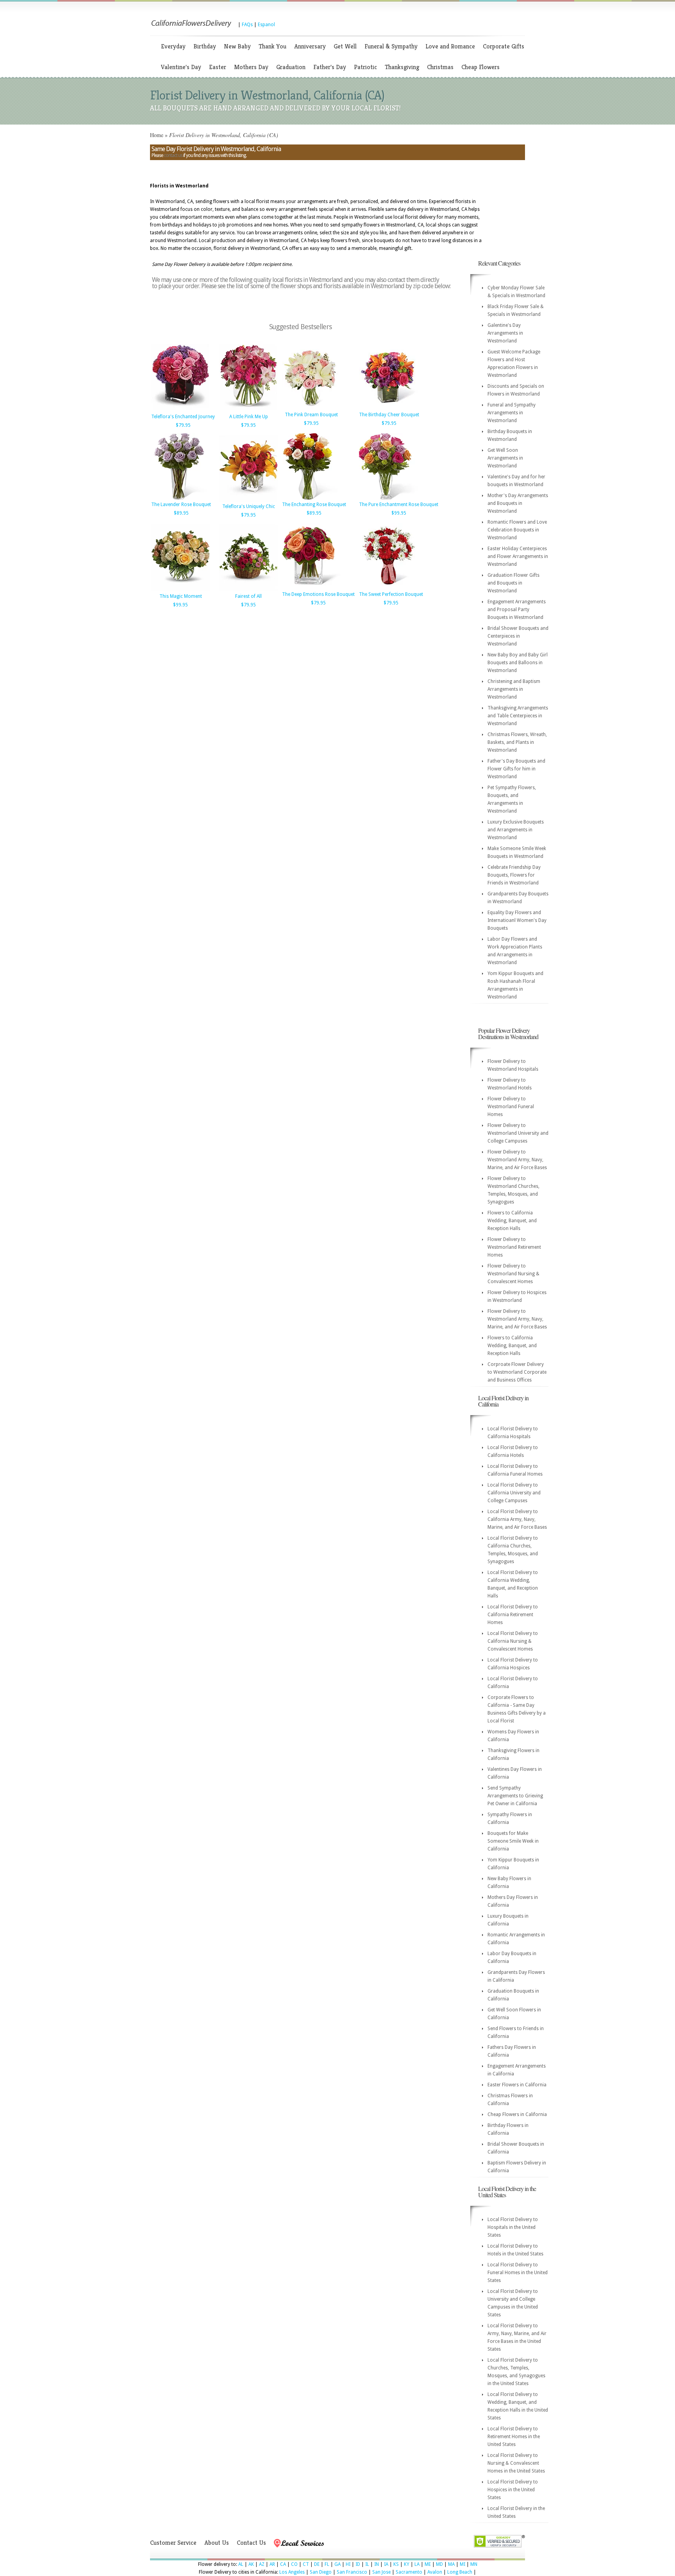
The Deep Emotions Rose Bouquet (318, 594)
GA (337, 2564)
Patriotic (365, 67)
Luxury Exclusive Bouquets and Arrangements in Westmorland (516, 830)
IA (386, 2564)
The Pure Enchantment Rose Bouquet (399, 505)
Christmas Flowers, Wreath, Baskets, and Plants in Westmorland (517, 742)
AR (272, 2564)
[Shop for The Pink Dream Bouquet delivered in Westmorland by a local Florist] (311, 408)
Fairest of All (248, 596)
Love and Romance (450, 46)
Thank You (272, 46)
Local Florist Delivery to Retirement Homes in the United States (514, 2437)
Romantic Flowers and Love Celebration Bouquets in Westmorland (517, 530)
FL (327, 2564)
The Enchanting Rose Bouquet (314, 505)
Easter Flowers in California (517, 2085)
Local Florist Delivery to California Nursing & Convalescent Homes (513, 1641)
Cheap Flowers (480, 67)
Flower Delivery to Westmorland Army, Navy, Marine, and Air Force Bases (517, 1160)
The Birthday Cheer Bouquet (389, 415)
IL (367, 2564)
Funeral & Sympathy (391, 46)
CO (294, 2564)
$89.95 (181, 513)
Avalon (435, 2572)
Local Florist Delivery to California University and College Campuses (514, 1493)
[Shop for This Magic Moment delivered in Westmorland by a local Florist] (180, 590)
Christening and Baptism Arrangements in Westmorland (514, 689)
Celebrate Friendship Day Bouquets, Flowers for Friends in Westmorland (514, 875)
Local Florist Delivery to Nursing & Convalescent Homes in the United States (516, 2463)
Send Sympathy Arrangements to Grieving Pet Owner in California (515, 1796)
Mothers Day (251, 67)
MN (474, 2564)
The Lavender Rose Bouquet (181, 505)
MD (439, 2564)
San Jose (381, 2572)
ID (358, 2564)
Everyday (173, 46)
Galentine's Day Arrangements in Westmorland (505, 333)
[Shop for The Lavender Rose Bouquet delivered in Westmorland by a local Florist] (180, 498)
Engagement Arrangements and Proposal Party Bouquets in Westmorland (517, 610)
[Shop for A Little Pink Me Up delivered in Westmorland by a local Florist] (248, 410)
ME (428, 2564)
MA (451, 2564)
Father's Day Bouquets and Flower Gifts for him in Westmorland (516, 769)
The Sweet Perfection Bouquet (391, 594)
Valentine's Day (181, 67)
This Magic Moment (181, 596)
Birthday (205, 46)
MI (462, 2564)
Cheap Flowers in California (517, 2114)
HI (348, 2564)
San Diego (321, 2572)
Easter (218, 67)
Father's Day (330, 67)
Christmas (440, 67)
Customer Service (173, 2543)
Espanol (266, 25)
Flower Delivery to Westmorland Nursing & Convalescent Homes (513, 1274)
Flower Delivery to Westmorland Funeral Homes (511, 1107)
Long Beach (460, 2572)
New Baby (237, 46)
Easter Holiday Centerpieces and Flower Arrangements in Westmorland (518, 556)
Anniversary (310, 46)
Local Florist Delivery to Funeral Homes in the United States (518, 2273)
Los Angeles (292, 2572)
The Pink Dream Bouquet (311, 415)
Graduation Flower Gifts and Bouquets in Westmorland (513, 583)
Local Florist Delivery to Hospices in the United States (513, 2490)
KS (396, 2564)
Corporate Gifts (504, 46)
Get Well (345, 46)
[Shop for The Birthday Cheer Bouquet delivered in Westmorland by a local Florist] (388, 408)
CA (283, 2564)
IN (377, 2564)
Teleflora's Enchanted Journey (183, 417)
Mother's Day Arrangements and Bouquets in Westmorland (518, 503)
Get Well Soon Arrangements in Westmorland (505, 458)
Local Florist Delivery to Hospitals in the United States (513, 2227)
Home (157, 135)
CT (306, 2564)
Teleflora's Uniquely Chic (249, 506)
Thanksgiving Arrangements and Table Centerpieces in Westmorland (518, 716)
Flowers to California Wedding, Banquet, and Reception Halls (512, 1221)
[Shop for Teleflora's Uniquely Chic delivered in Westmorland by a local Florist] (248, 500)
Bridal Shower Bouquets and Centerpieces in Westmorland (518, 636)
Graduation (291, 67)
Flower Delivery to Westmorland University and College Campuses (518, 1133)
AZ (262, 2564)
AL (241, 2564)
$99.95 (399, 513)
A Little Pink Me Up (249, 417)
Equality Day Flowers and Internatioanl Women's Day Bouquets (517, 920)
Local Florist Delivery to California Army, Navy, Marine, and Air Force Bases (517, 1519)
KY (407, 2564)
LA (417, 2564)
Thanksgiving (402, 67)
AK (251, 2564)
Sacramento (409, 2572)
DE (317, 2564)
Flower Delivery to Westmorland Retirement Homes (514, 1247)
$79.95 (183, 425)
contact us (173, 155)
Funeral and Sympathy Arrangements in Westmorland (512, 413)
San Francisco (352, 2572)
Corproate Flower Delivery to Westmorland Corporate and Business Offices (517, 1372)
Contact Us (251, 2543)
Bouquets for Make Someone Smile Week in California (513, 1841)
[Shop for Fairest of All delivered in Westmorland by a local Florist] (248, 590)
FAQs (247, 25)
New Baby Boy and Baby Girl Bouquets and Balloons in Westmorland (518, 663)
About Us (217, 2543)
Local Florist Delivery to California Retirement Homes (513, 1615)
